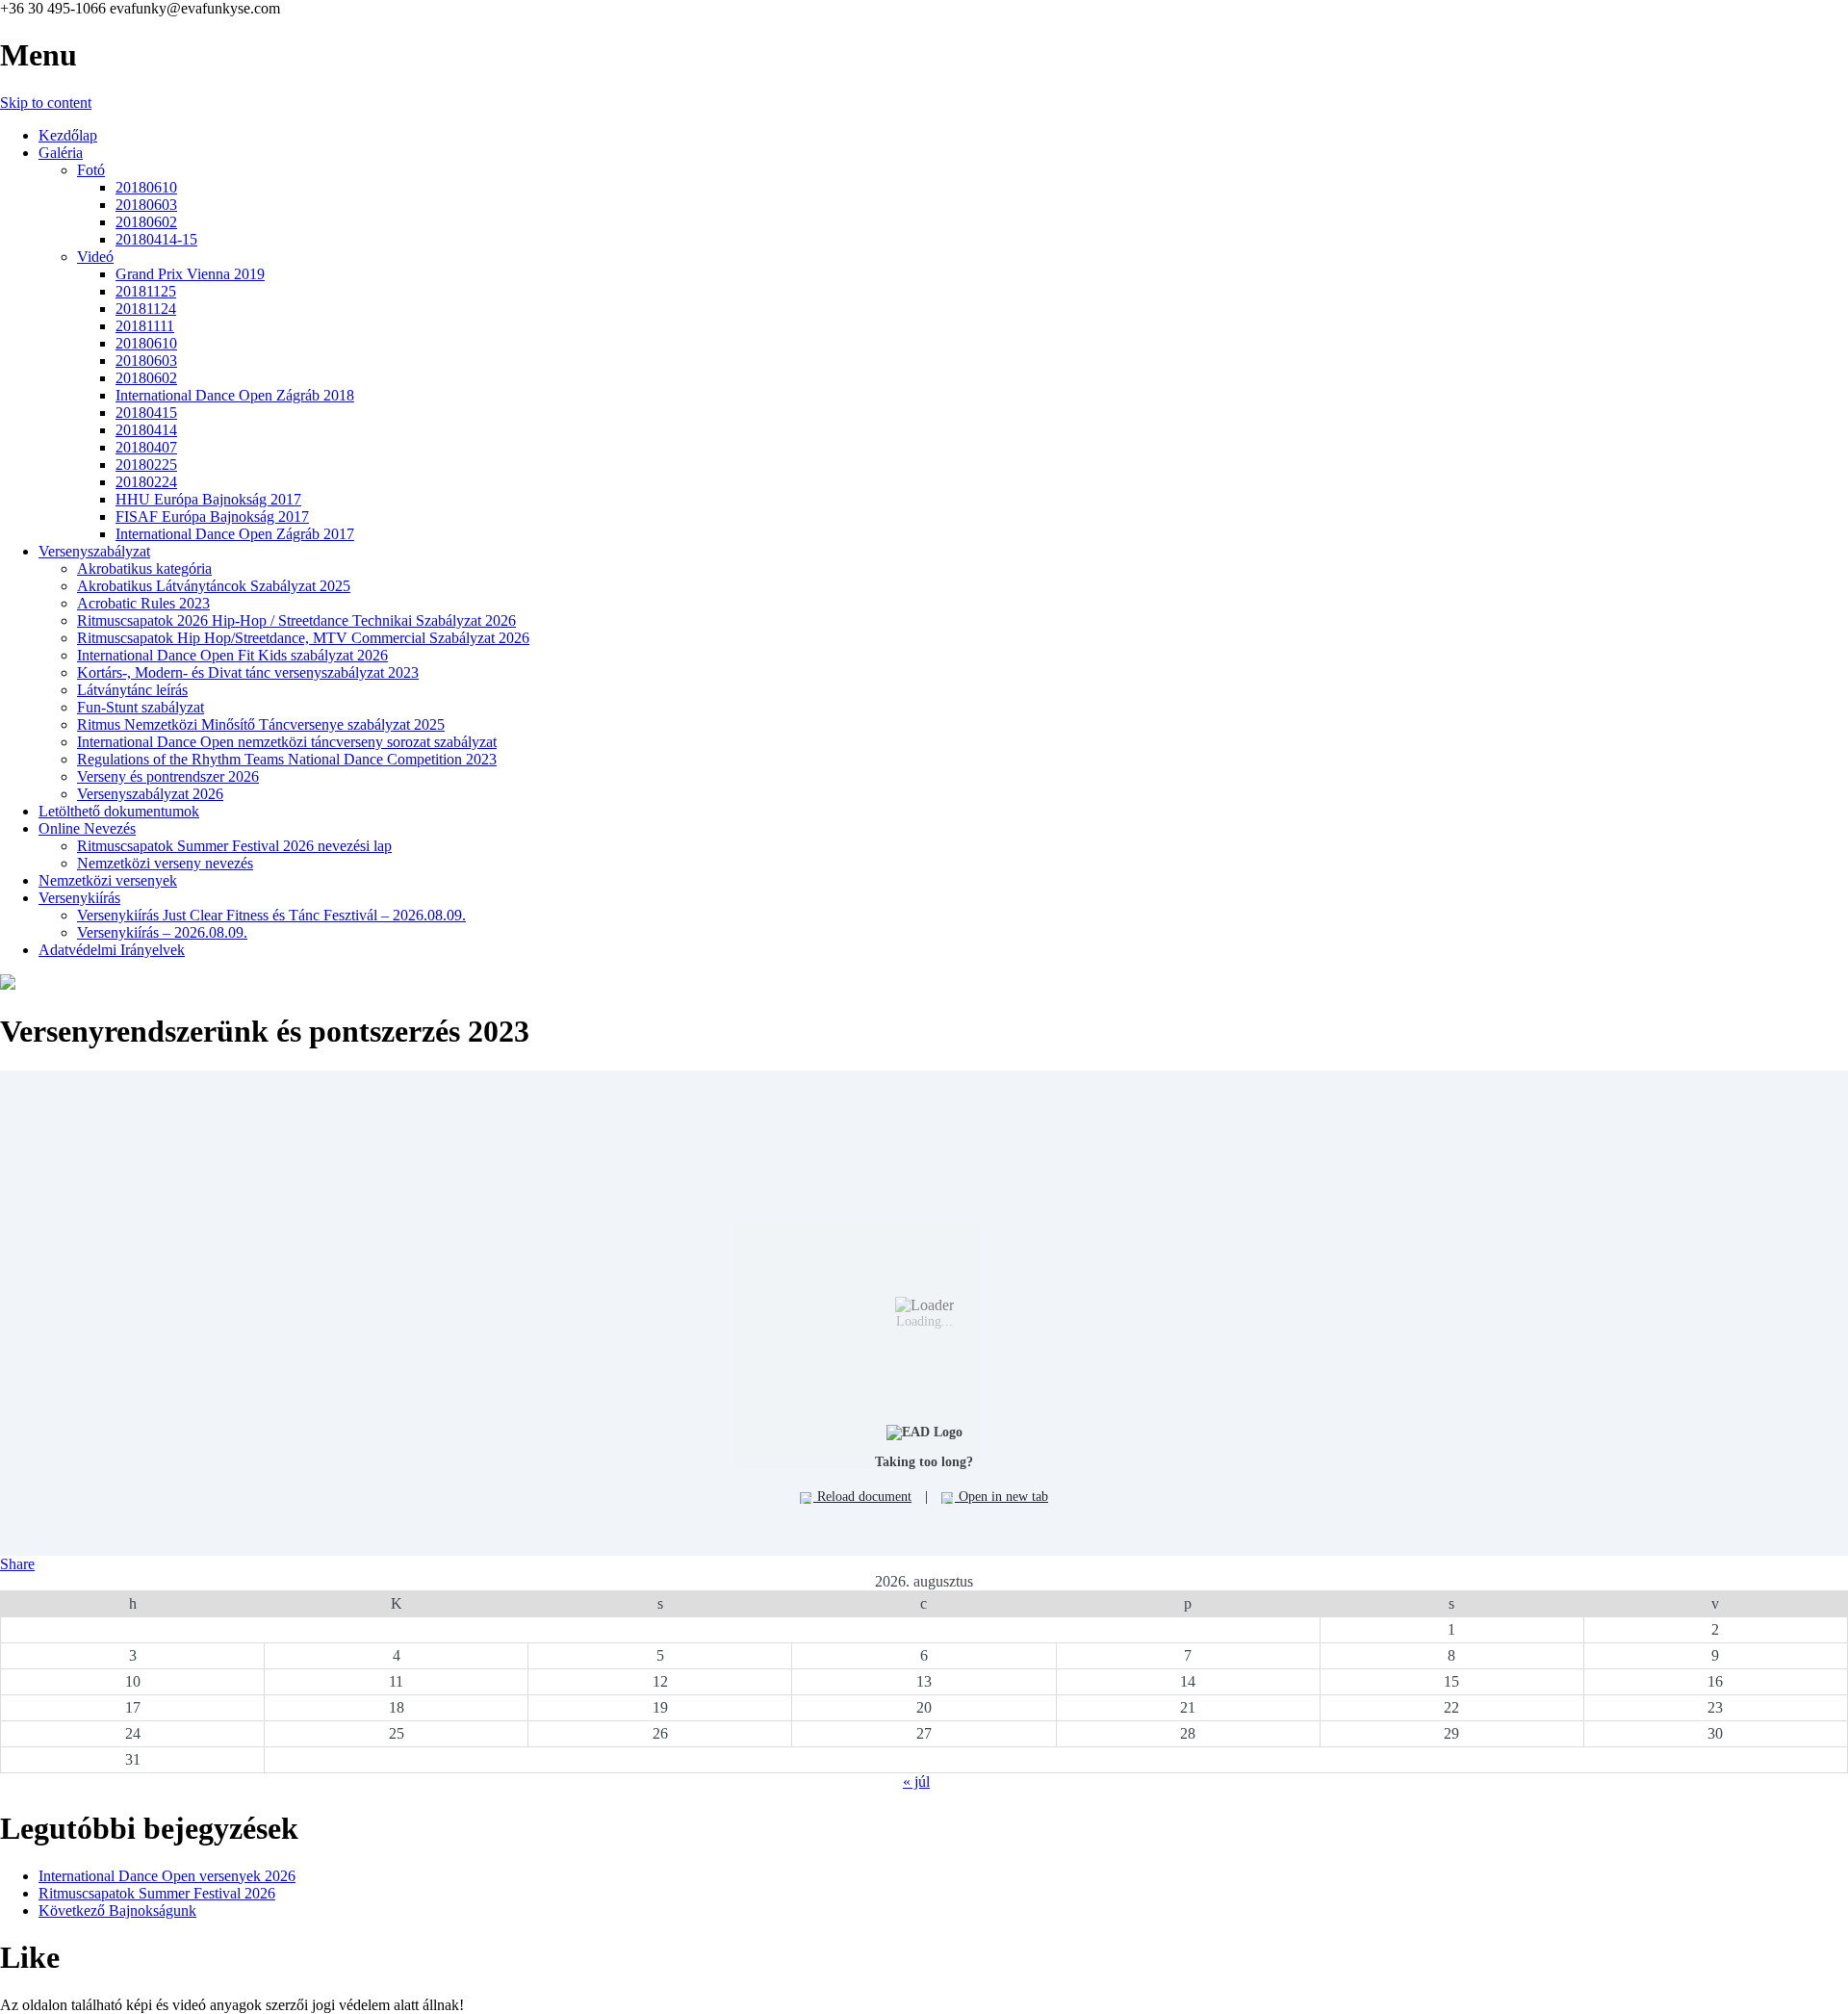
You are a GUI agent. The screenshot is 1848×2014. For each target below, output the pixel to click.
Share (17, 1564)
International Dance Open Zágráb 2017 (235, 534)
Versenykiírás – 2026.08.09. (162, 932)
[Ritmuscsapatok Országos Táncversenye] (8, 984)
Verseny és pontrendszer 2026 (168, 776)
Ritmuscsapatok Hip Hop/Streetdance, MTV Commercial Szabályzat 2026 (303, 638)
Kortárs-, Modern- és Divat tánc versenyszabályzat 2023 (248, 672)
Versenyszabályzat (94, 551)
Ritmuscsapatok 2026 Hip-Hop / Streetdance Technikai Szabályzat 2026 (296, 620)
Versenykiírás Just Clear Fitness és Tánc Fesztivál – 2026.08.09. (271, 915)
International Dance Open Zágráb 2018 (235, 395)
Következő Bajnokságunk (117, 1911)
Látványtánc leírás (132, 690)
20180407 (146, 447)
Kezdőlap (68, 135)
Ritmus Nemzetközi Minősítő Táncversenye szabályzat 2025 (261, 724)
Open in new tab (1001, 1497)
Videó (95, 257)
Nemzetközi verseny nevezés (165, 863)
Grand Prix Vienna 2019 (190, 274)
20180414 (146, 430)
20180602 (146, 222)
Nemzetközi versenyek (108, 880)
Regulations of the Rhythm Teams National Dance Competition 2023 (287, 759)
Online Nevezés (87, 828)
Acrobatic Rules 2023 (143, 603)
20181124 (146, 309)
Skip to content (46, 103)
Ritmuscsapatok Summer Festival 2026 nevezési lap (234, 846)
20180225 (146, 465)
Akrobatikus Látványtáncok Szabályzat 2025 (214, 586)
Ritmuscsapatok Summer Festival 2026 (157, 1893)
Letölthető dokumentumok (119, 811)
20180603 (146, 205)
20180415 (146, 413)
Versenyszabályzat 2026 (150, 794)
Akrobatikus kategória (144, 568)
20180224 (146, 482)
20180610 (146, 187)
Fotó (91, 170)
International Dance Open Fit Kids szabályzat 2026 (232, 655)
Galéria (61, 153)
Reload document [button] (862, 1497)
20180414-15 (156, 239)
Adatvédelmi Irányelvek (112, 950)
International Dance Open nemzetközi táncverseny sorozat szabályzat (287, 742)
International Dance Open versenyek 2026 (167, 1876)
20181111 (145, 326)
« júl (916, 1782)
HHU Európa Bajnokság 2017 (208, 499)
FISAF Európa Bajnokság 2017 (212, 516)
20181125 (146, 291)
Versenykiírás (79, 898)
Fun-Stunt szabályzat (141, 707)
